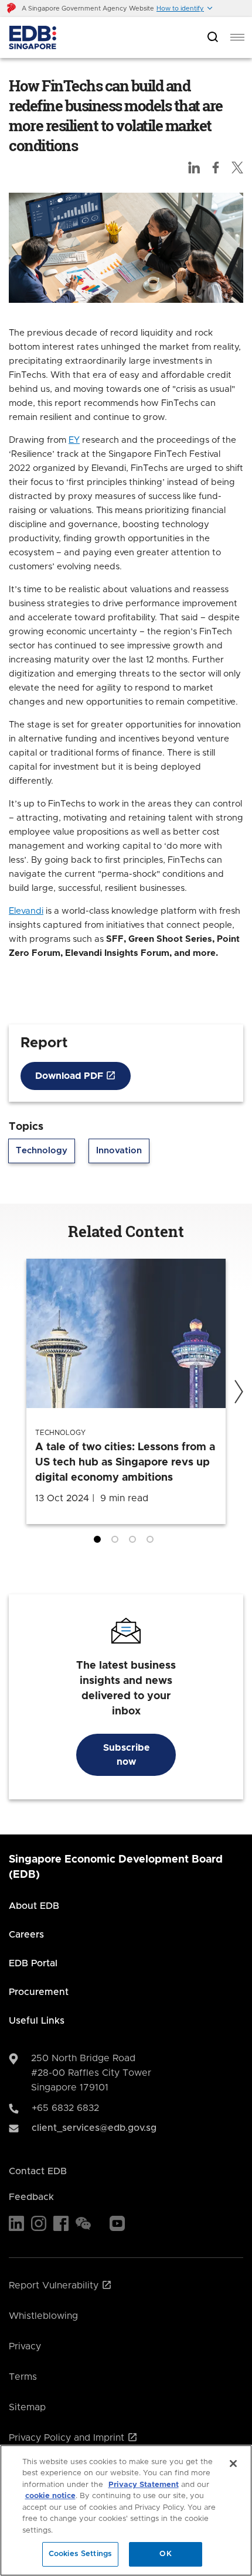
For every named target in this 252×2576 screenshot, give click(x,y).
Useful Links (37, 2021)
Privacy (25, 2346)
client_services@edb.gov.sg (94, 2128)
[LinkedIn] (16, 2223)
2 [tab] (117, 1542)
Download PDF (70, 1076)
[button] (185, 8)
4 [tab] (152, 1542)
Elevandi (26, 911)
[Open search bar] (213, 38)
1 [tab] (100, 1542)
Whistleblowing (43, 2316)
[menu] (237, 37)
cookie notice (50, 2496)
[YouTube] (117, 2223)
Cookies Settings (80, 2554)
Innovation (119, 1151)
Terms (23, 2377)
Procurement (39, 1992)
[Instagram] (39, 2223)
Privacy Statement (144, 2485)
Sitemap (27, 2407)
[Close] (233, 2464)
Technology (42, 1151)
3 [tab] (135, 1542)
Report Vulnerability (55, 2285)
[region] (126, 2510)
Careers (26, 1935)
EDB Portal (33, 1963)
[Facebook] (61, 2223)
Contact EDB (38, 2171)
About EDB (34, 1906)
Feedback (31, 2197)
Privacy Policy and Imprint (68, 2438)
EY (74, 440)
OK (165, 2554)
